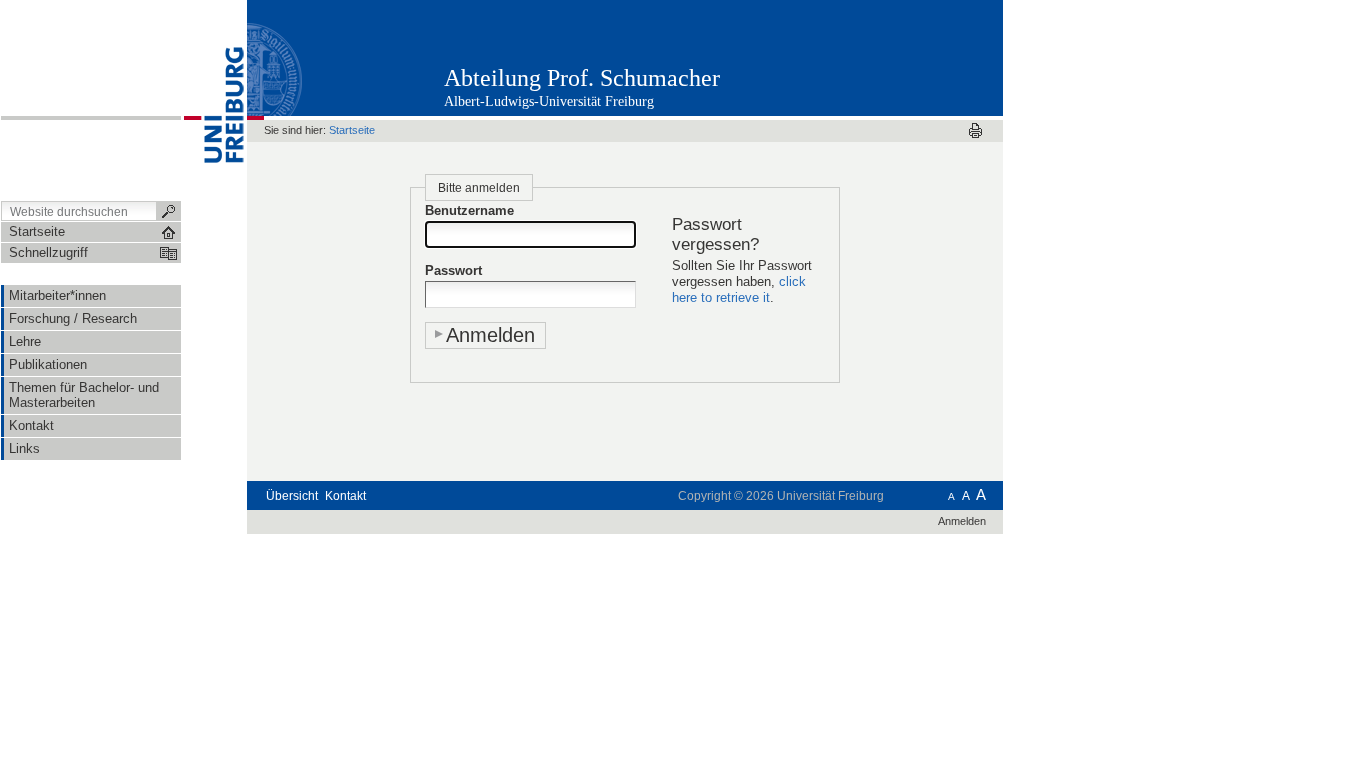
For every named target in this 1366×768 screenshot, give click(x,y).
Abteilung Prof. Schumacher (582, 78)
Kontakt (345, 496)
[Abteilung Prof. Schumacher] (904, 57)
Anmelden (962, 521)
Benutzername (469, 210)
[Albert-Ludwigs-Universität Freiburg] (214, 99)
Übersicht (292, 496)
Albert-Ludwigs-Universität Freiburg (549, 101)
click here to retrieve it (739, 289)
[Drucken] (975, 130)
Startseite (352, 130)
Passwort (453, 270)
